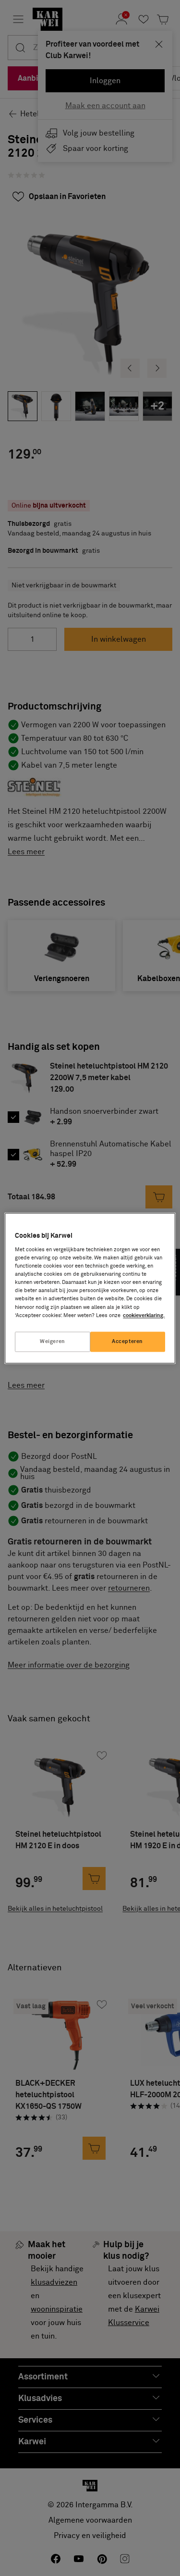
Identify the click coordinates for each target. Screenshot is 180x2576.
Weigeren (53, 1341)
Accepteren (127, 1341)
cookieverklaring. (144, 1315)
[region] (90, 1288)
